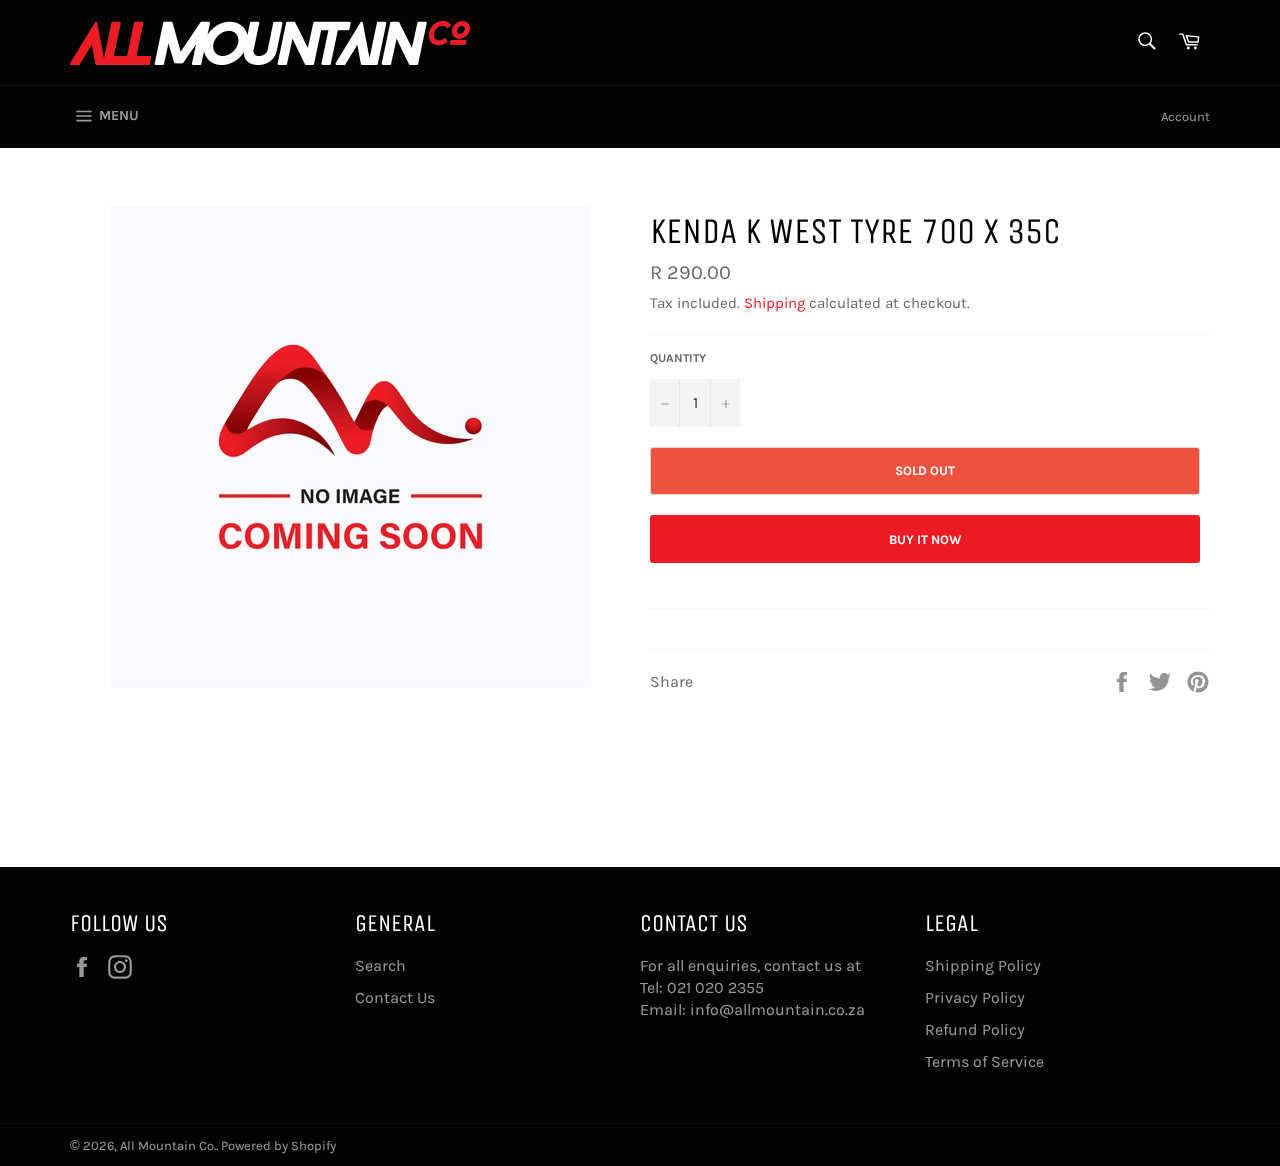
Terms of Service (984, 1061)
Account (1185, 116)
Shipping (774, 303)
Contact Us (395, 997)
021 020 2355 (715, 987)
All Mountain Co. (168, 1145)
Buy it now (925, 539)
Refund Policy (975, 1029)
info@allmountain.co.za (777, 1009)
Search (380, 965)
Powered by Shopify (278, 1145)
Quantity (678, 358)
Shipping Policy (983, 965)
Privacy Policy (975, 997)
